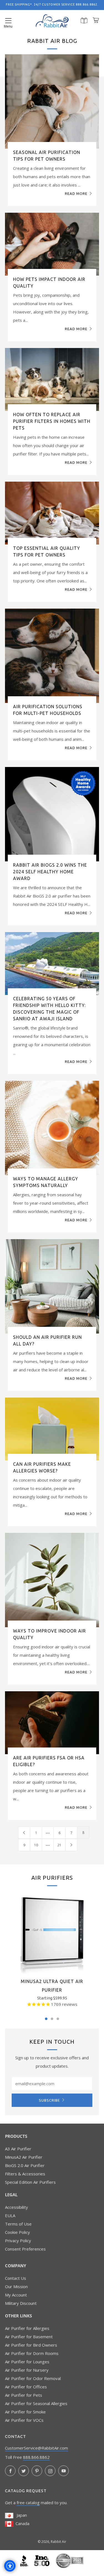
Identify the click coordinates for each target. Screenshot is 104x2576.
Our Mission (16, 2286)
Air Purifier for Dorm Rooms (32, 2353)
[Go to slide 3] (58, 2019)
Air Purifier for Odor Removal (33, 2378)
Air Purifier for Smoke (25, 2412)
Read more (76, 193)
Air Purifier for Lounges (27, 2362)
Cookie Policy (17, 2232)
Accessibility (17, 2207)
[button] (8, 21)
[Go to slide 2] (52, 2019)
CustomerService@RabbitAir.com (36, 2448)
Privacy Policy (18, 2241)
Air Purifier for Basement (29, 2337)
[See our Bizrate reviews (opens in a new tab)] (70, 2560)
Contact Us (16, 2278)
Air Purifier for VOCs (24, 2420)
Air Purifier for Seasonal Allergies (36, 2403)
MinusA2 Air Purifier (24, 2157)
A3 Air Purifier (18, 2149)
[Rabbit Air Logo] (52, 21)
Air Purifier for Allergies (27, 2328)
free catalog (28, 2503)
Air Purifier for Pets (24, 2395)
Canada (21, 2523)
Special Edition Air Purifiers (30, 2182)
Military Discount (21, 2303)
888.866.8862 (36, 2457)
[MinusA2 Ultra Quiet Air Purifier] (52, 1932)
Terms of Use (18, 2224)
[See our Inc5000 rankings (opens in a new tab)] (42, 2560)
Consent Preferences (25, 2249)
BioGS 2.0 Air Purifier (25, 2165)
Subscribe (49, 2100)
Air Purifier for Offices (26, 2387)
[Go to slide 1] (46, 2019)
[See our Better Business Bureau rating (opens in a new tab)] (25, 2560)
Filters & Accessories (25, 2174)
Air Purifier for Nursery (27, 2370)
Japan (20, 2515)
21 (61, 1845)
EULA (10, 2215)
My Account (16, 2295)
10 (38, 1845)
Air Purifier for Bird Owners (31, 2345)
